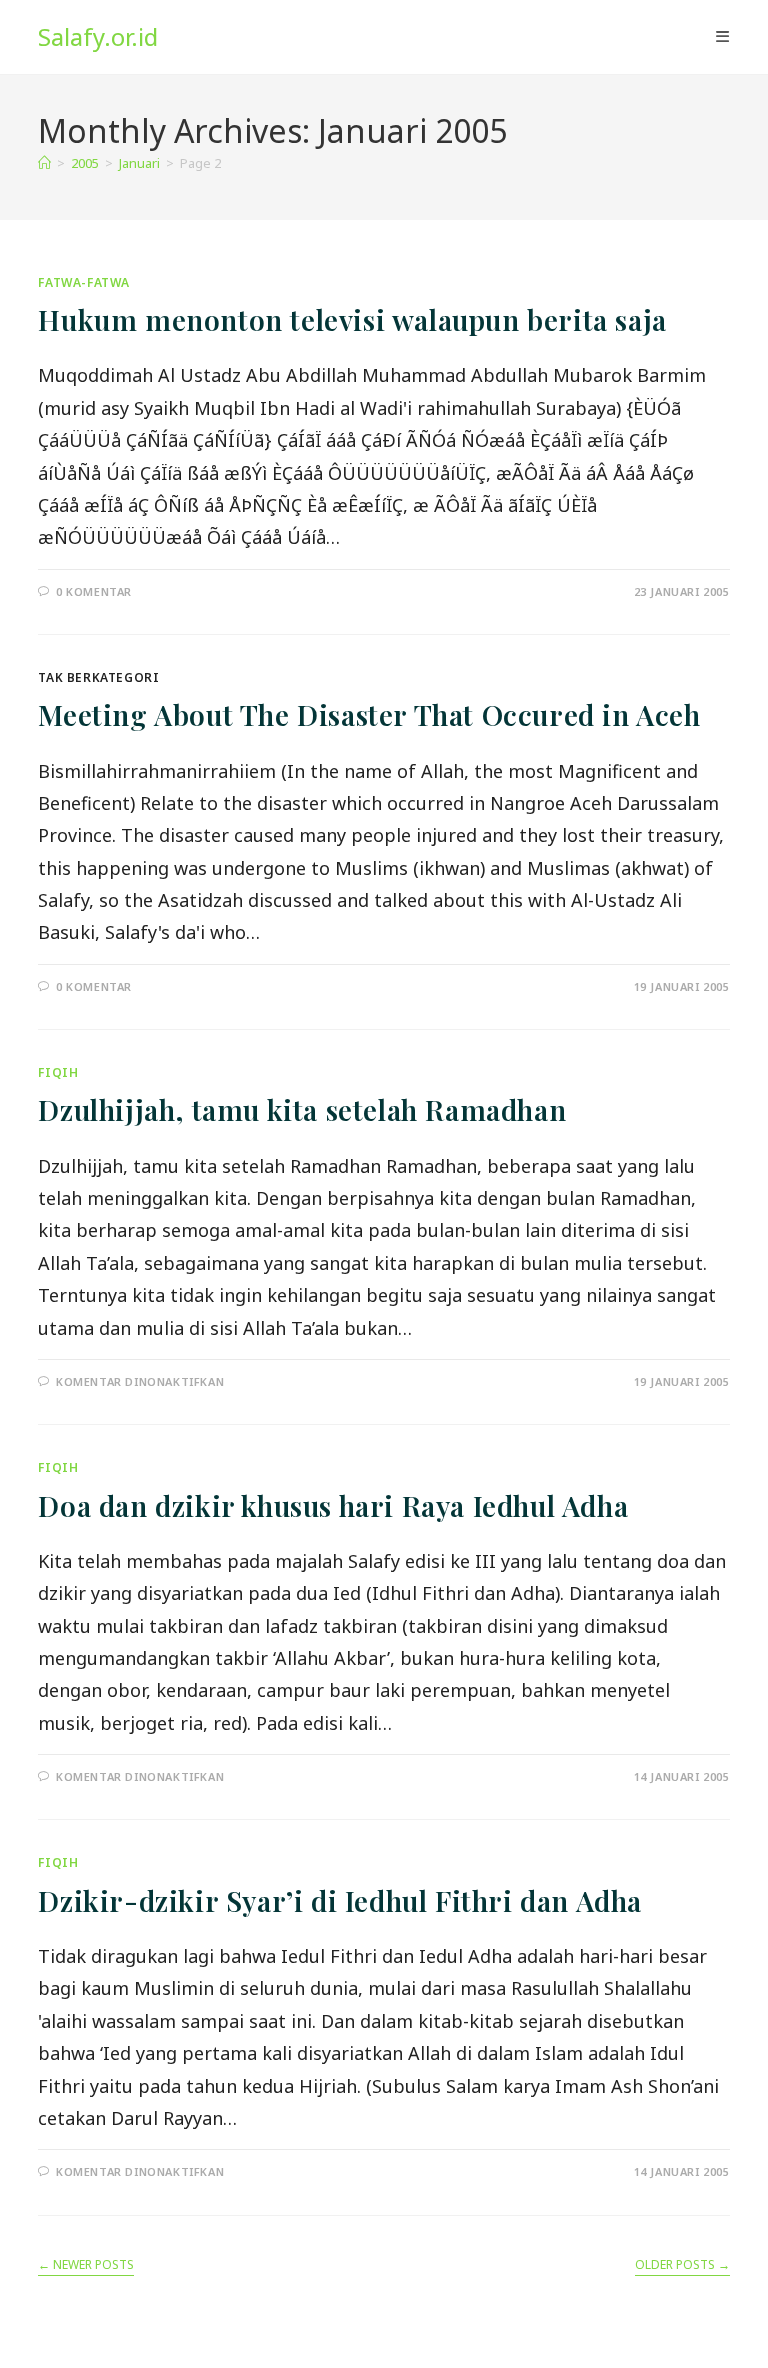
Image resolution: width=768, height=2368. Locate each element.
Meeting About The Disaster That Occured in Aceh (369, 714)
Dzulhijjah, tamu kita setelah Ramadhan (302, 1109)
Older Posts (682, 2265)
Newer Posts (86, 2265)
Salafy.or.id (98, 36)
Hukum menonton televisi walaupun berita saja (352, 319)
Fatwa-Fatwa (84, 282)
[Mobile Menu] (722, 37)
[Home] (44, 163)
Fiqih (58, 1072)
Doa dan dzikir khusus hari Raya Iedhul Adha (333, 1505)
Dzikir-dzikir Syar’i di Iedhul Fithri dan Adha (340, 1900)
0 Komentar (94, 591)
